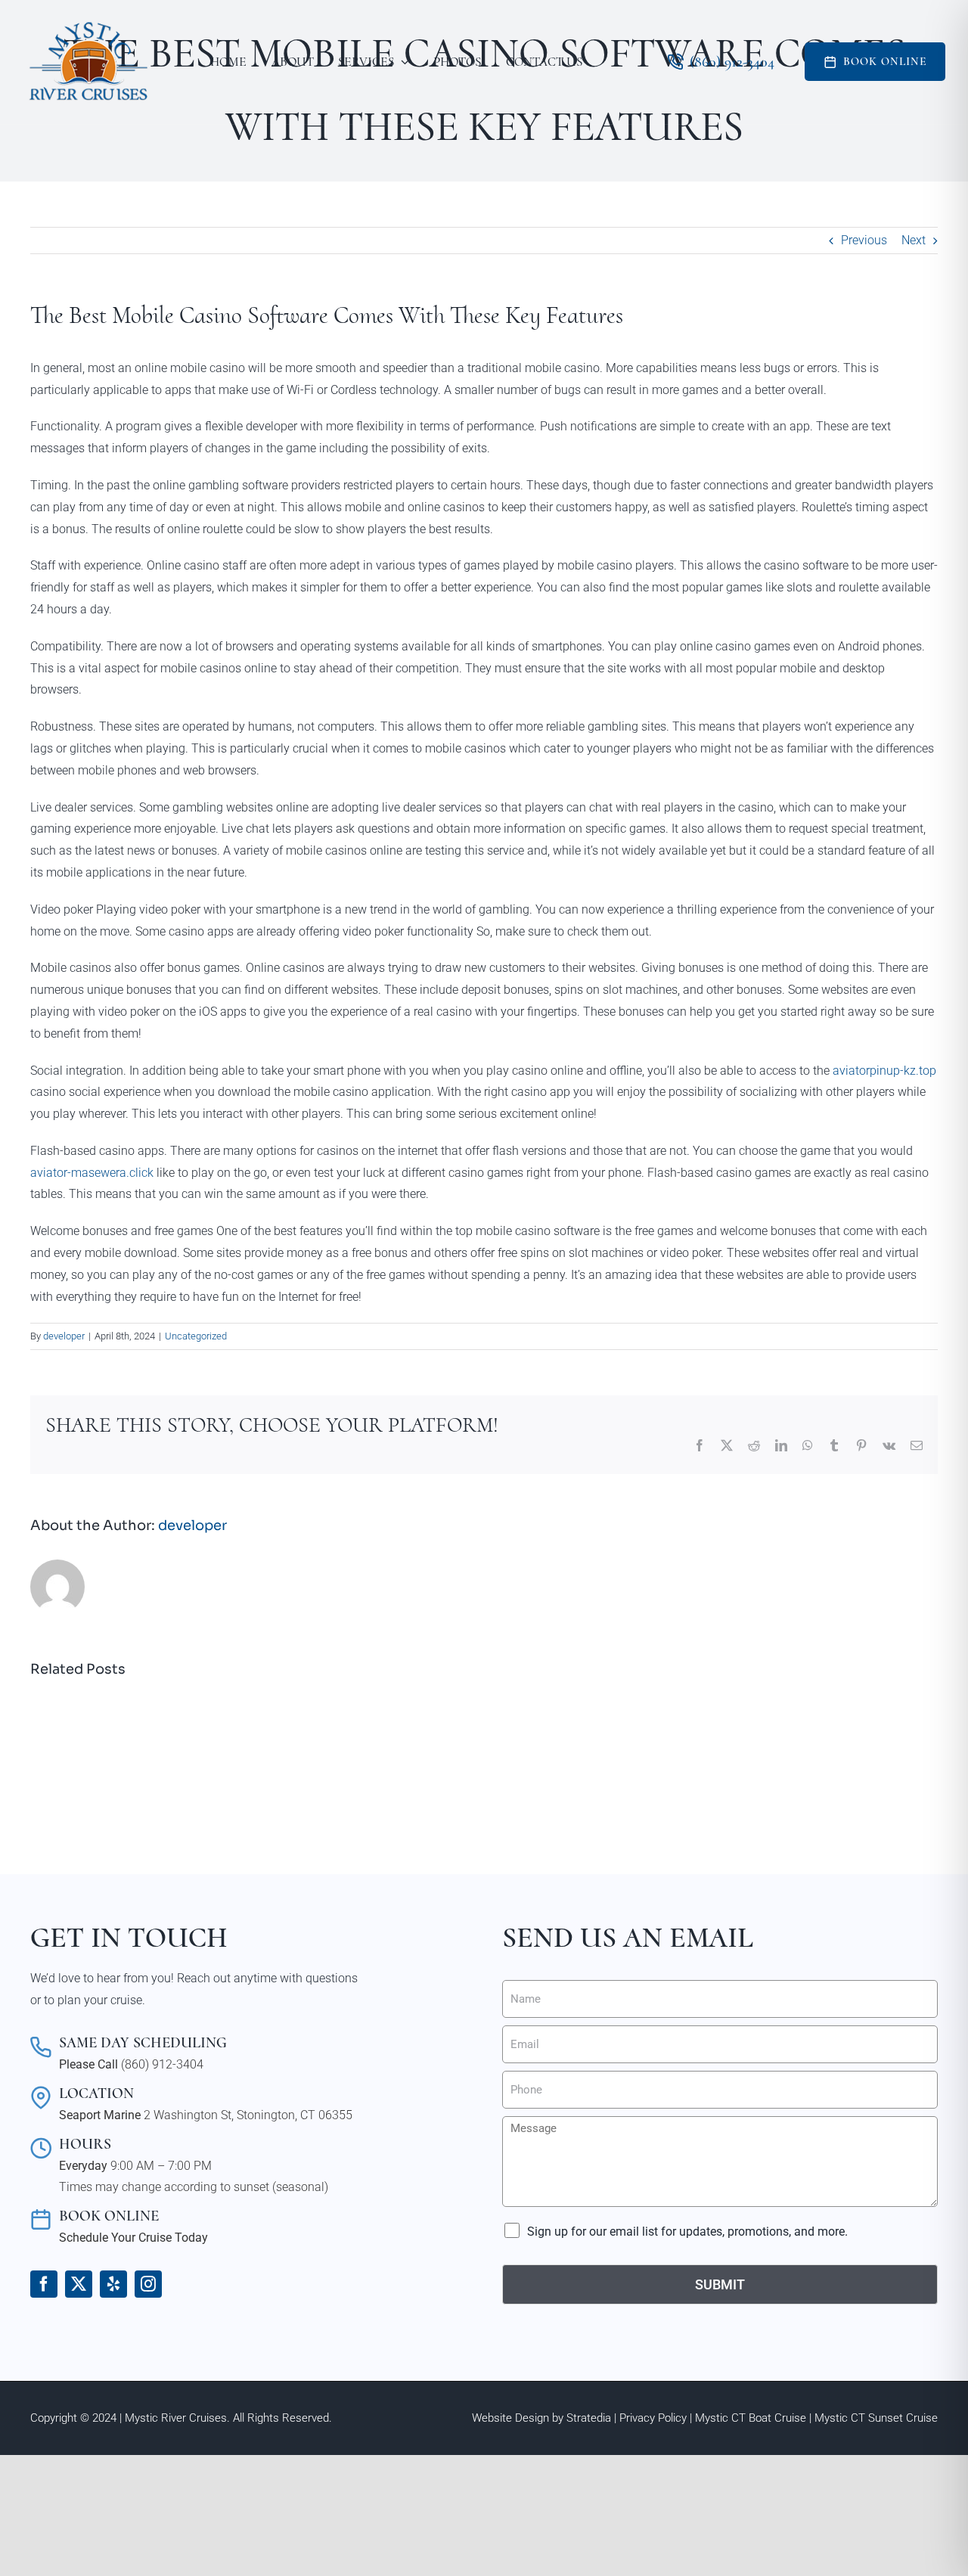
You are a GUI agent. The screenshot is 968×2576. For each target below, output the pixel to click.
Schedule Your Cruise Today (133, 2238)
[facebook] (44, 2284)
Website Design (510, 2418)
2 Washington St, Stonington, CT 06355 (248, 2115)
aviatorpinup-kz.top (884, 1071)
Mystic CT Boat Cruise (751, 2418)
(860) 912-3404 (162, 2064)
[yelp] (113, 2284)
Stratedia (589, 2418)
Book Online (885, 61)
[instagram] (148, 2284)
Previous (864, 240)
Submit (720, 2284)
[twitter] (79, 2284)
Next (914, 240)
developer (64, 1336)
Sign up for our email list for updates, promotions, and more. (687, 2231)
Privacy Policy (653, 2418)
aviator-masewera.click (92, 1173)
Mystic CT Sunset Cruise (876, 2418)
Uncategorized (196, 1336)
